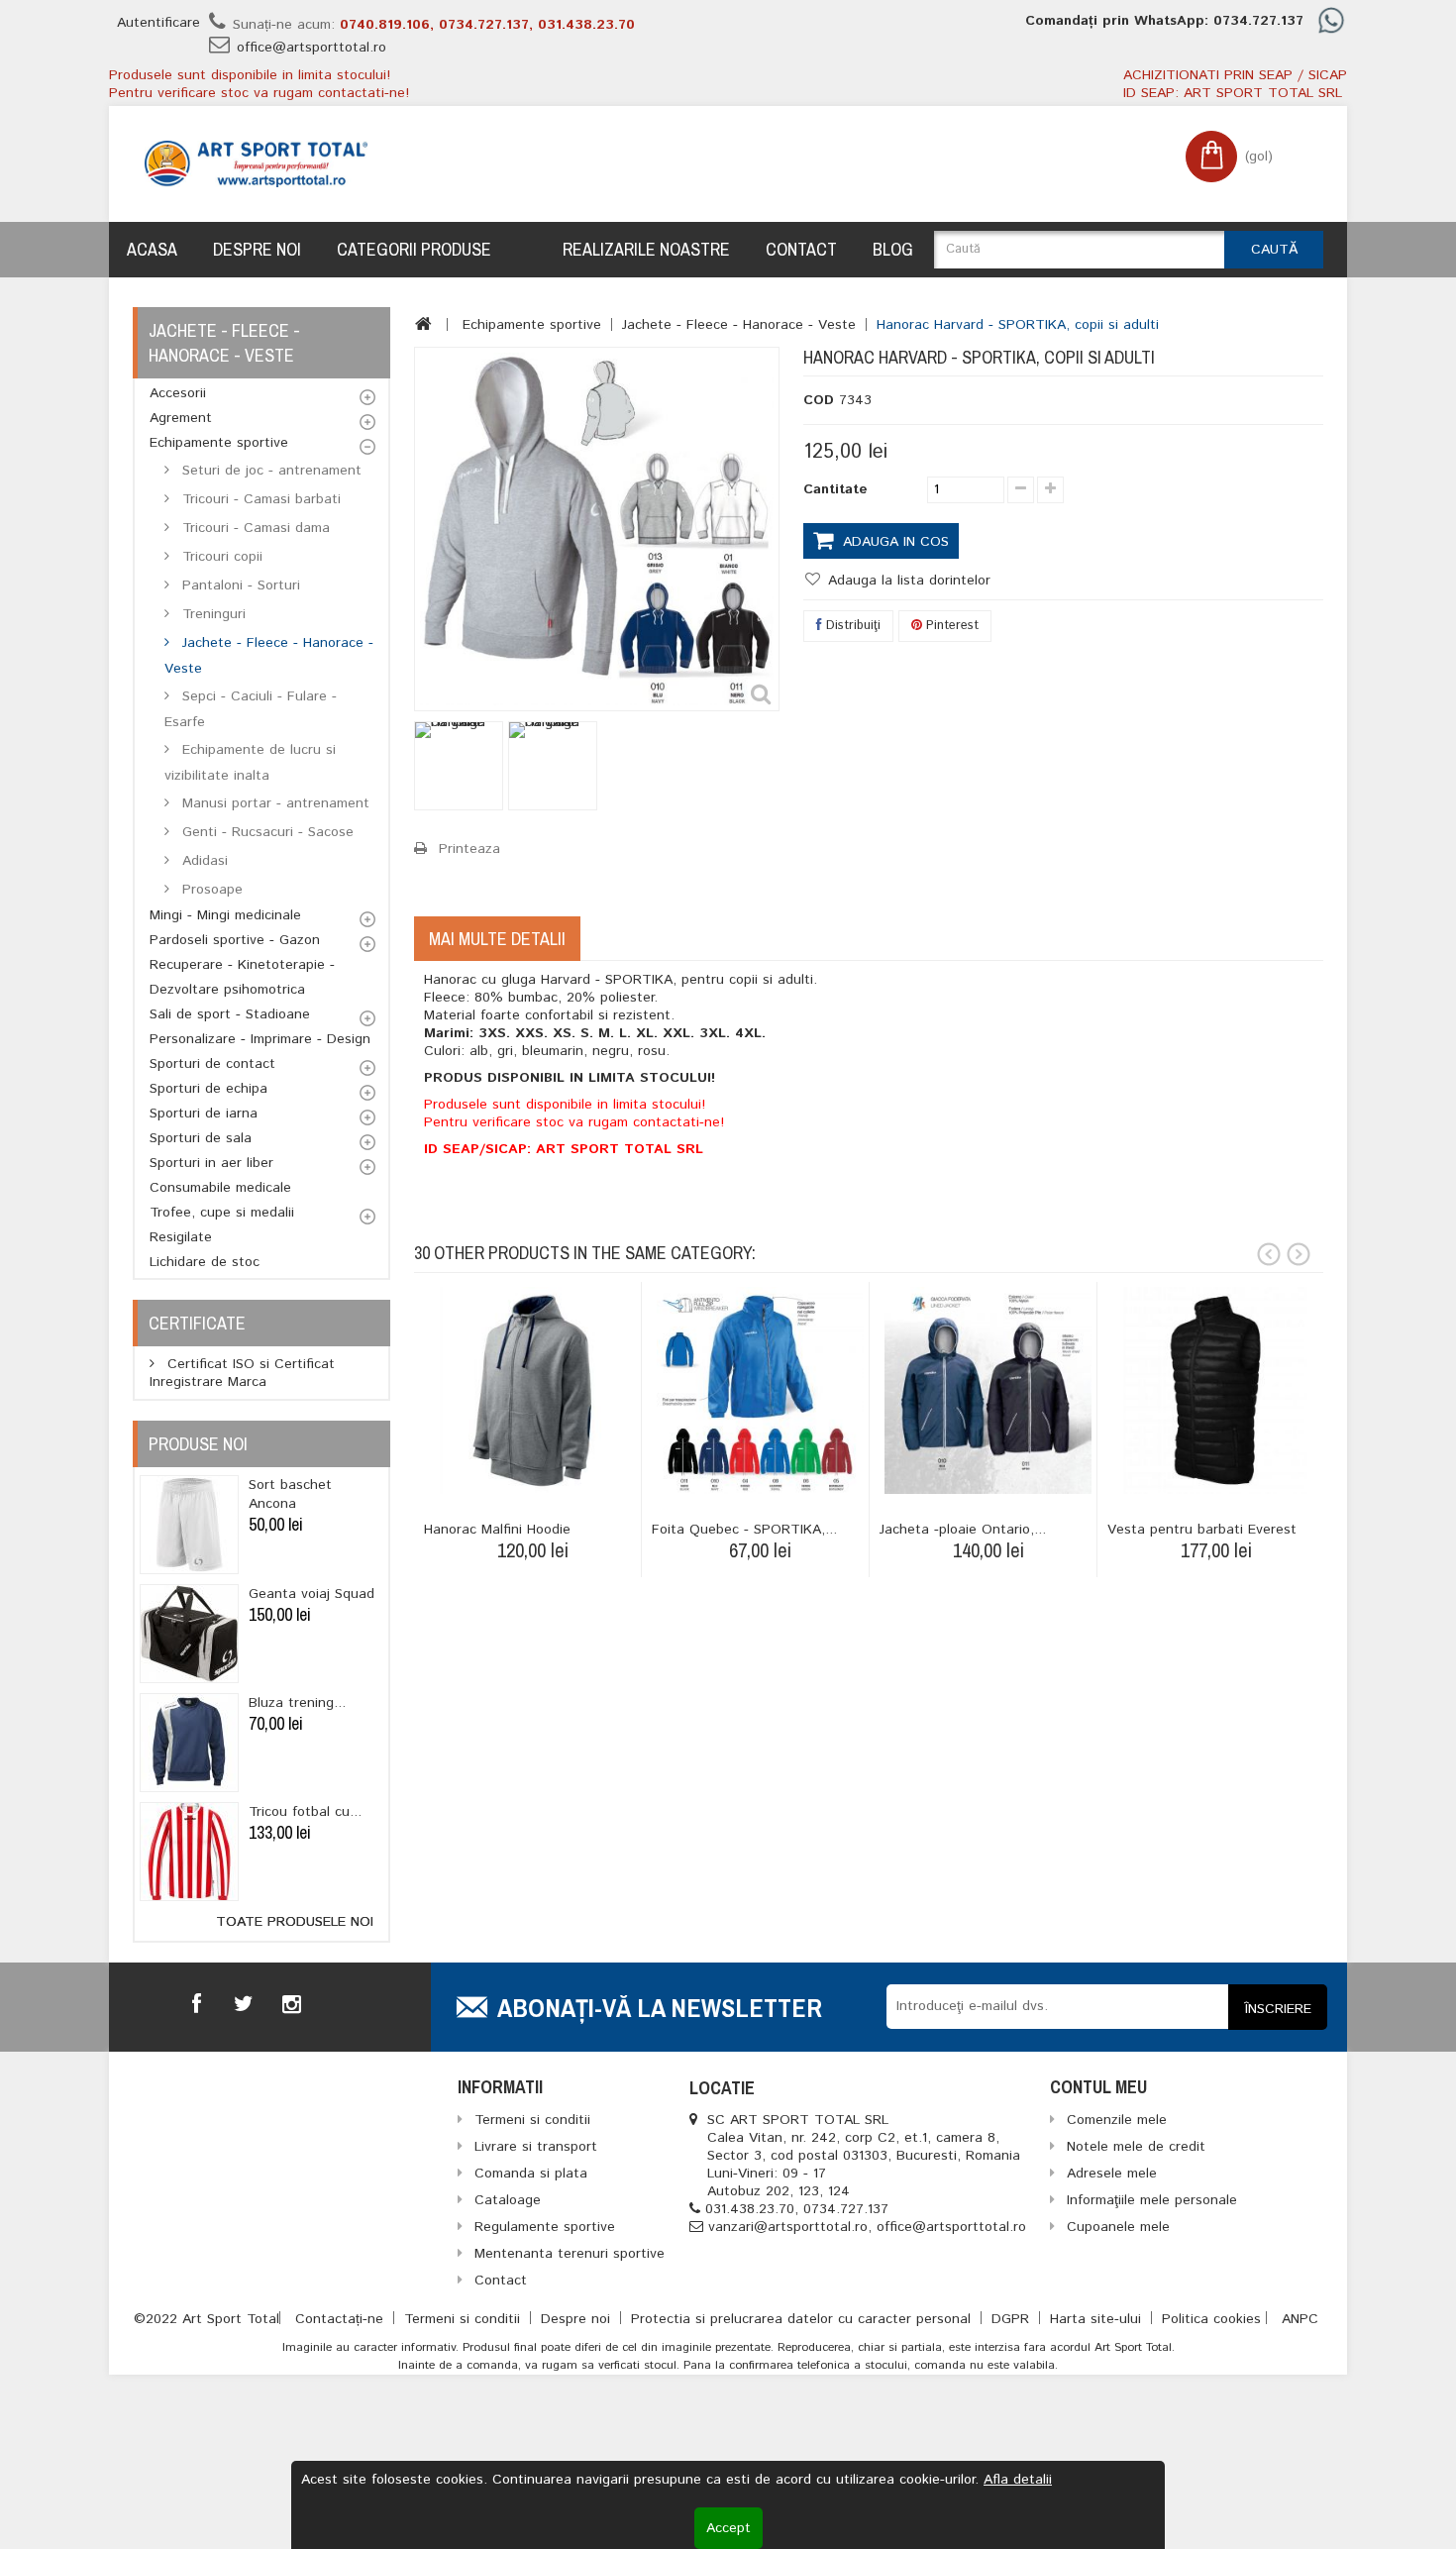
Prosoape (210, 890)
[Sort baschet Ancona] (189, 1525)
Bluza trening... (297, 1703)
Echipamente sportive (219, 443)
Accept (728, 2528)
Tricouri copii (220, 557)
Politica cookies (1211, 2319)
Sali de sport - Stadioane (230, 1014)
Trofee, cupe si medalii (222, 1213)
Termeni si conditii (465, 2319)
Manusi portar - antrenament (273, 803)
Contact (801, 249)
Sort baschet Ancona (290, 1494)
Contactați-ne (342, 2319)
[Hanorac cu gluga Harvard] (459, 766)
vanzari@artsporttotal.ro (788, 2227)
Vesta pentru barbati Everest (1202, 1530)
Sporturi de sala (201, 1138)
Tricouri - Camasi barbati (259, 499)
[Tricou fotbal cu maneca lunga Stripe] (189, 1852)
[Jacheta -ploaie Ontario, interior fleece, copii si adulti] (988, 1390)
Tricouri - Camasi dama (254, 528)
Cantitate (835, 489)
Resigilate (181, 1237)
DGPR (1013, 2319)
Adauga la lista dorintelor (907, 581)
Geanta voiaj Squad (312, 1594)
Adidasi (203, 861)
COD (819, 400)
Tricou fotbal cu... (305, 1812)
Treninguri (211, 614)
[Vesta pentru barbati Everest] (1216, 1390)
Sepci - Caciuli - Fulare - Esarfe (251, 709)
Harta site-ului (1098, 2319)
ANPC (1300, 2319)
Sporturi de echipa (208, 1089)
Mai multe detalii (497, 939)
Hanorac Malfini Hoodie (497, 1530)
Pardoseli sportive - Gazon (235, 940)
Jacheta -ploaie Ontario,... (963, 1530)
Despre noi (257, 249)
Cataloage (508, 2200)
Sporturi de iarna (204, 1114)
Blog (893, 249)
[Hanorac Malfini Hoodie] (532, 1390)
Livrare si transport (536, 2147)
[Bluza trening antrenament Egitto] (189, 1743)
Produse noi (198, 1444)
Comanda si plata (531, 2174)
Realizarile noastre (646, 249)
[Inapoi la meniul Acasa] (423, 324)
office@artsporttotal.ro (312, 48)
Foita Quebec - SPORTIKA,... (744, 1530)
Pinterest (950, 626)
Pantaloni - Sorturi (239, 585)
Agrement (181, 418)
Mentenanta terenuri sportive (570, 2254)
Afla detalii (1018, 2480)
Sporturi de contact (212, 1064)
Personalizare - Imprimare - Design (260, 1039)
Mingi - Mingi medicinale (225, 915)
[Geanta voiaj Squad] (189, 1634)
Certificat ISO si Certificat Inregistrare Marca (242, 1373)
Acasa (152, 249)
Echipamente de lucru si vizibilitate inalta (250, 763)
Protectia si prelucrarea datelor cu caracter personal (803, 2319)
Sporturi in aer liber (211, 1163)
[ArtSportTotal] (256, 164)
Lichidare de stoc (205, 1262)
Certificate (197, 1323)
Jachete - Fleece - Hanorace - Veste (269, 656)
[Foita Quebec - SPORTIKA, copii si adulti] (760, 1390)
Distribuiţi (851, 626)
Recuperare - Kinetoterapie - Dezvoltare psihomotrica (242, 977)
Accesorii (178, 393)
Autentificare (158, 23)
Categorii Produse (414, 249)
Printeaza (469, 849)
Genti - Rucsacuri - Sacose (265, 832)
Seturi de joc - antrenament (269, 471)
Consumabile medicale (220, 1188)
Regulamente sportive (545, 2227)
